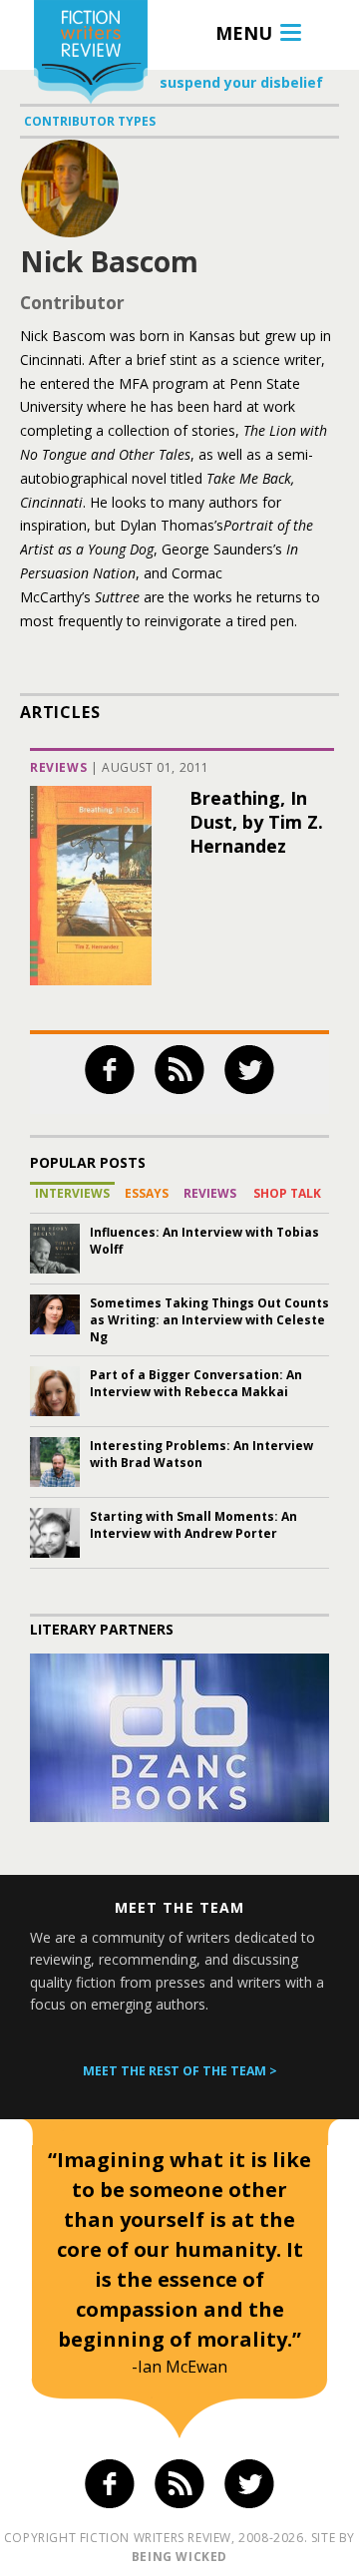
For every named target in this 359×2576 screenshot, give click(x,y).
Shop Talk (287, 1193)
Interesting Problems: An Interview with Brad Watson (201, 1454)
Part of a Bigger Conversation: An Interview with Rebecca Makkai (196, 1383)
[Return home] (91, 54)
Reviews (58, 767)
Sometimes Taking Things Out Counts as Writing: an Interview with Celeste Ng (209, 1320)
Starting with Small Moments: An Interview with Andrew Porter (193, 1525)
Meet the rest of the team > (180, 2071)
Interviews (72, 1193)
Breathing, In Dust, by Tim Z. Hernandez (256, 822)
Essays (147, 1193)
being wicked (179, 2557)
